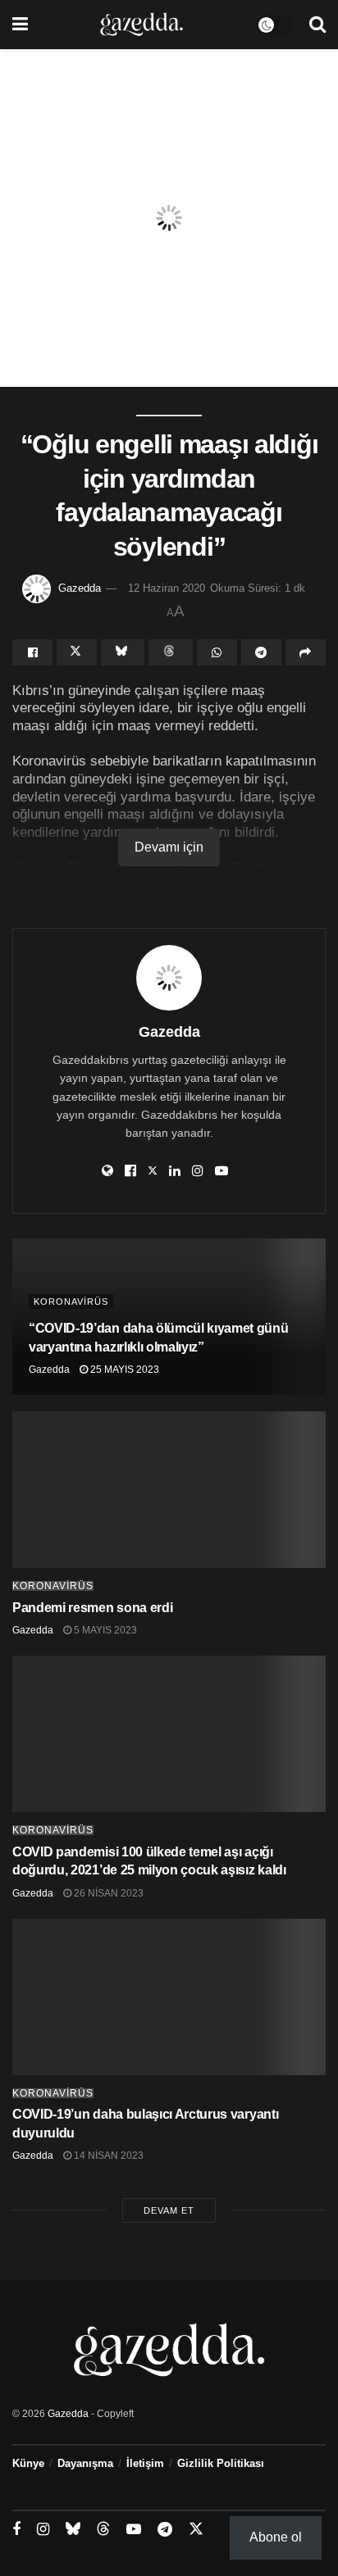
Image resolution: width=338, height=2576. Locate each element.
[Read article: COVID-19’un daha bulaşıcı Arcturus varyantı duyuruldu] (169, 1997)
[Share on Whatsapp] (217, 652)
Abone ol (276, 2537)
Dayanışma (85, 2463)
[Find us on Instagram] (43, 2530)
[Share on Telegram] (261, 652)
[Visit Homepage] (142, 25)
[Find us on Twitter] (196, 2529)
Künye (28, 2463)
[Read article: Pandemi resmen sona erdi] (169, 1490)
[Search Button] (317, 25)
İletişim (145, 2463)
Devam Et (169, 2210)
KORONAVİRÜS (71, 1302)
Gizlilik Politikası (221, 2463)
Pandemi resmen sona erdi (92, 1608)
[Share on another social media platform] (306, 652)
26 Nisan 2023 (107, 1893)
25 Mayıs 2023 (123, 1370)
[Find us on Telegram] (165, 2530)
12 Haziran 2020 (167, 588)
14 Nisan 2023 (107, 2156)
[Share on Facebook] (32, 652)
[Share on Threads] (170, 652)
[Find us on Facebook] (16, 2530)
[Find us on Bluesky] (73, 2529)
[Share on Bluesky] (123, 652)
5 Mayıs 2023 (104, 1630)
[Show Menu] (20, 25)
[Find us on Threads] (103, 2529)
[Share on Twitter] (77, 652)
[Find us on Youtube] (134, 2530)
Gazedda (80, 588)
